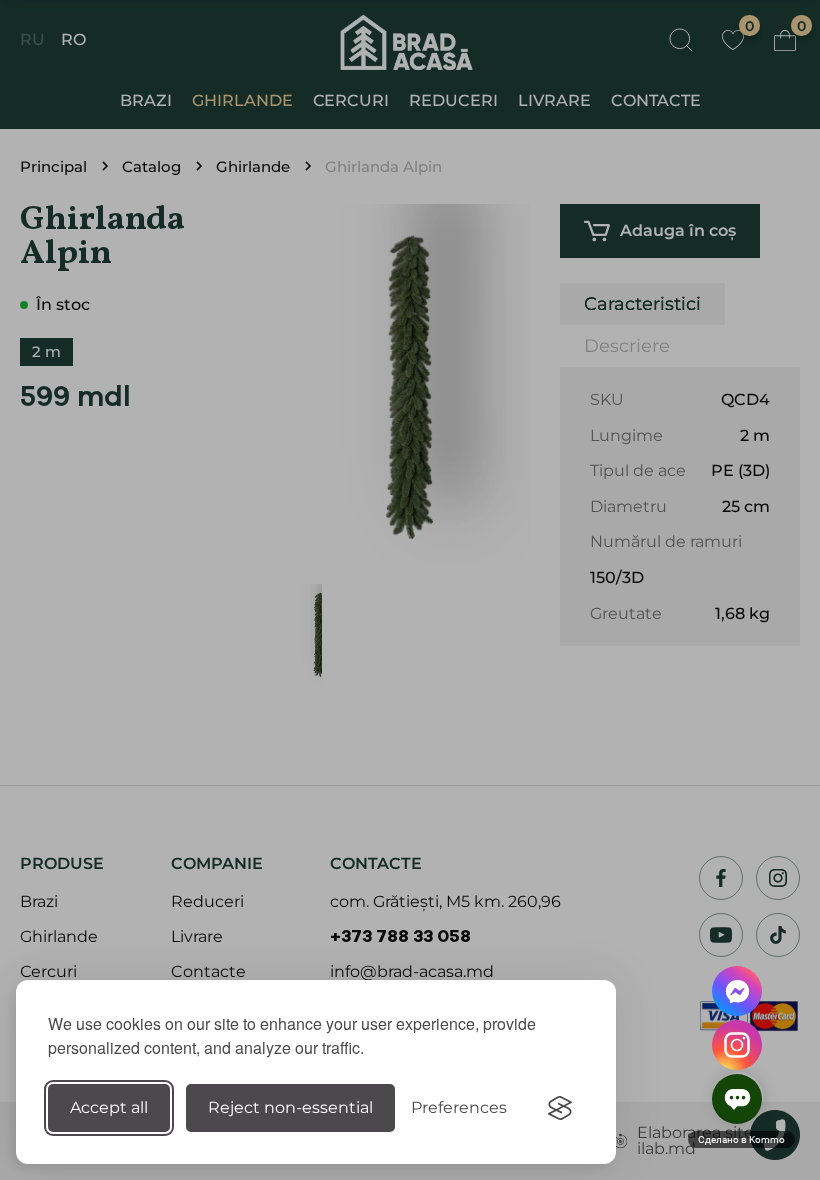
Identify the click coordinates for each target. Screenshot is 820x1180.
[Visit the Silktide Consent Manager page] (560, 1108)
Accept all (109, 1107)
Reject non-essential (290, 1107)
